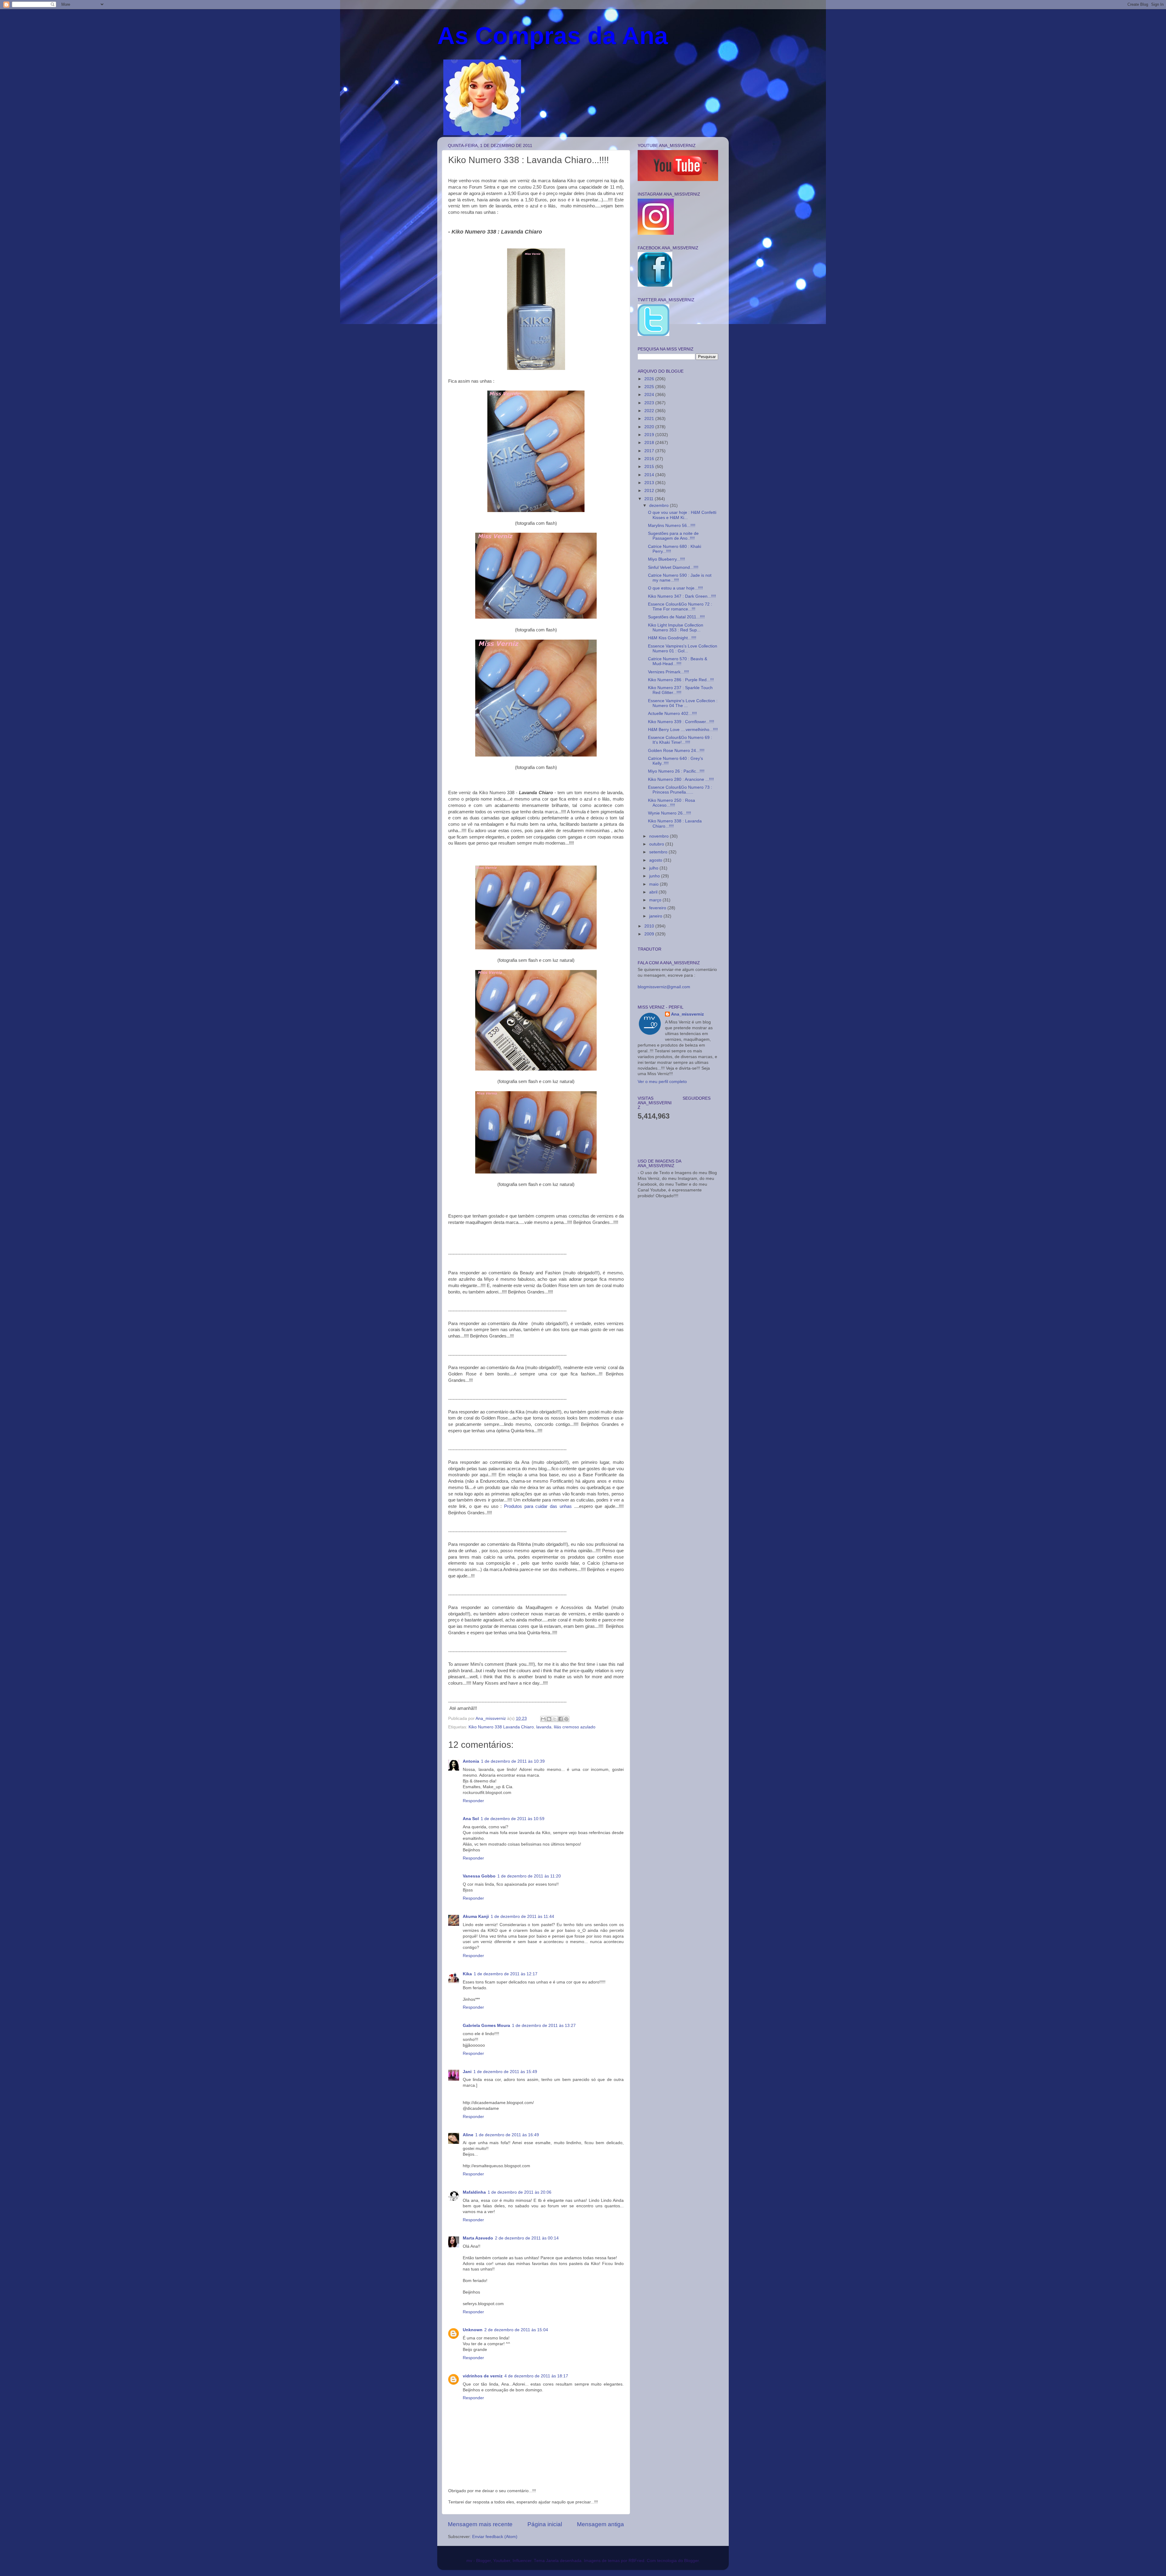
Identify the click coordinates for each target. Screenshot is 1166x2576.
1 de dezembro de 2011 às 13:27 (544, 2026)
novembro (660, 836)
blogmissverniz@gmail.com (664, 987)
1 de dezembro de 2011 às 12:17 (506, 1974)
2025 (650, 387)
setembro (659, 852)
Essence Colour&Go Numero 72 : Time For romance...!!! (680, 607)
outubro (657, 844)
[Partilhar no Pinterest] (566, 1719)
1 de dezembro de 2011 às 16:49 (507, 2135)
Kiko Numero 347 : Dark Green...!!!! (682, 596)
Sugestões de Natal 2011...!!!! (676, 617)
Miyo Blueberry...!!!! (667, 559)
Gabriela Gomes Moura (486, 2026)
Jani (467, 2072)
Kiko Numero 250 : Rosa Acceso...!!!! (672, 803)
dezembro (660, 506)
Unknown (473, 2330)
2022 (650, 411)
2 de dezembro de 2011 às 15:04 (516, 2330)
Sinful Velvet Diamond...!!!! (673, 567)
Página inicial (545, 2524)
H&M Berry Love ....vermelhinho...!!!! (683, 730)
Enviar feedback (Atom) (495, 2537)
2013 (650, 483)
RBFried (636, 2561)
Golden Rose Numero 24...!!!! (676, 751)
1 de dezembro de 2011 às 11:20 (529, 1876)
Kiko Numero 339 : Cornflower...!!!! (681, 722)
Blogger (691, 2561)
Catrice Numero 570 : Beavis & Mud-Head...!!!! (678, 661)
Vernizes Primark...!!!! (668, 672)
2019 (650, 435)
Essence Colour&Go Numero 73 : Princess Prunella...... (680, 790)
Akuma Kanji (476, 1917)
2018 (650, 443)
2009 (650, 934)
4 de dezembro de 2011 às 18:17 (536, 2376)
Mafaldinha (474, 2192)
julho (654, 868)
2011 (649, 499)
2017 (650, 451)
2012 (650, 491)
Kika (467, 1974)
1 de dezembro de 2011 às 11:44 (522, 1917)
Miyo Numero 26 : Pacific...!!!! (676, 771)
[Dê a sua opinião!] (549, 1719)
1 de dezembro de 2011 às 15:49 (505, 2072)
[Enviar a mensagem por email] (543, 1719)
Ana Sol (471, 1819)
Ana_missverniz (687, 1014)
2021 (650, 419)
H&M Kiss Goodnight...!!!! (672, 638)
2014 (650, 475)
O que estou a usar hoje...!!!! (675, 588)
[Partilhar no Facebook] (561, 1719)
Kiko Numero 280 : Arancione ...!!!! (681, 779)
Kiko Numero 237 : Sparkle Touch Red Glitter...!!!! (680, 690)
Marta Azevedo (478, 2238)
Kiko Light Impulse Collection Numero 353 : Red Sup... (676, 628)
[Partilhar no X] (555, 1719)
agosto (656, 860)
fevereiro (658, 908)
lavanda (544, 1727)
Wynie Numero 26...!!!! (670, 813)
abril (654, 892)
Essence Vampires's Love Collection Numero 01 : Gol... (683, 649)
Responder (473, 1801)
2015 (650, 467)
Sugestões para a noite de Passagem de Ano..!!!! (673, 536)
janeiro (656, 916)
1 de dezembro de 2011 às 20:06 (520, 2192)
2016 (650, 459)
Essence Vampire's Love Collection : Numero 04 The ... (683, 703)
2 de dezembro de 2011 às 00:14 (527, 2238)
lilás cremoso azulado (575, 1727)
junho (655, 876)
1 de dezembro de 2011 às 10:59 (513, 1819)
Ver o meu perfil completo (662, 1082)
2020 (650, 427)
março (656, 900)
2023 (650, 403)
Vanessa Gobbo (479, 1876)
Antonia (471, 1761)
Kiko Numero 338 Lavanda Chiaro (501, 1727)
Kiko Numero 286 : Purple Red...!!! (681, 680)
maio (655, 884)
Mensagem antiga (600, 2524)
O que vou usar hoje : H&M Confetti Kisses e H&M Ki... (682, 515)
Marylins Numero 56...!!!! (672, 526)
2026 (650, 379)
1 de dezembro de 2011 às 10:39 (513, 1761)
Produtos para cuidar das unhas (538, 1506)
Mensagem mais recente (480, 2524)
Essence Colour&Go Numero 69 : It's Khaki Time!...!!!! (680, 740)
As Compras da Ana (553, 36)
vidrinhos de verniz (483, 2376)
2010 (650, 926)
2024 (650, 395)
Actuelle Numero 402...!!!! (672, 714)
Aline (468, 2135)
